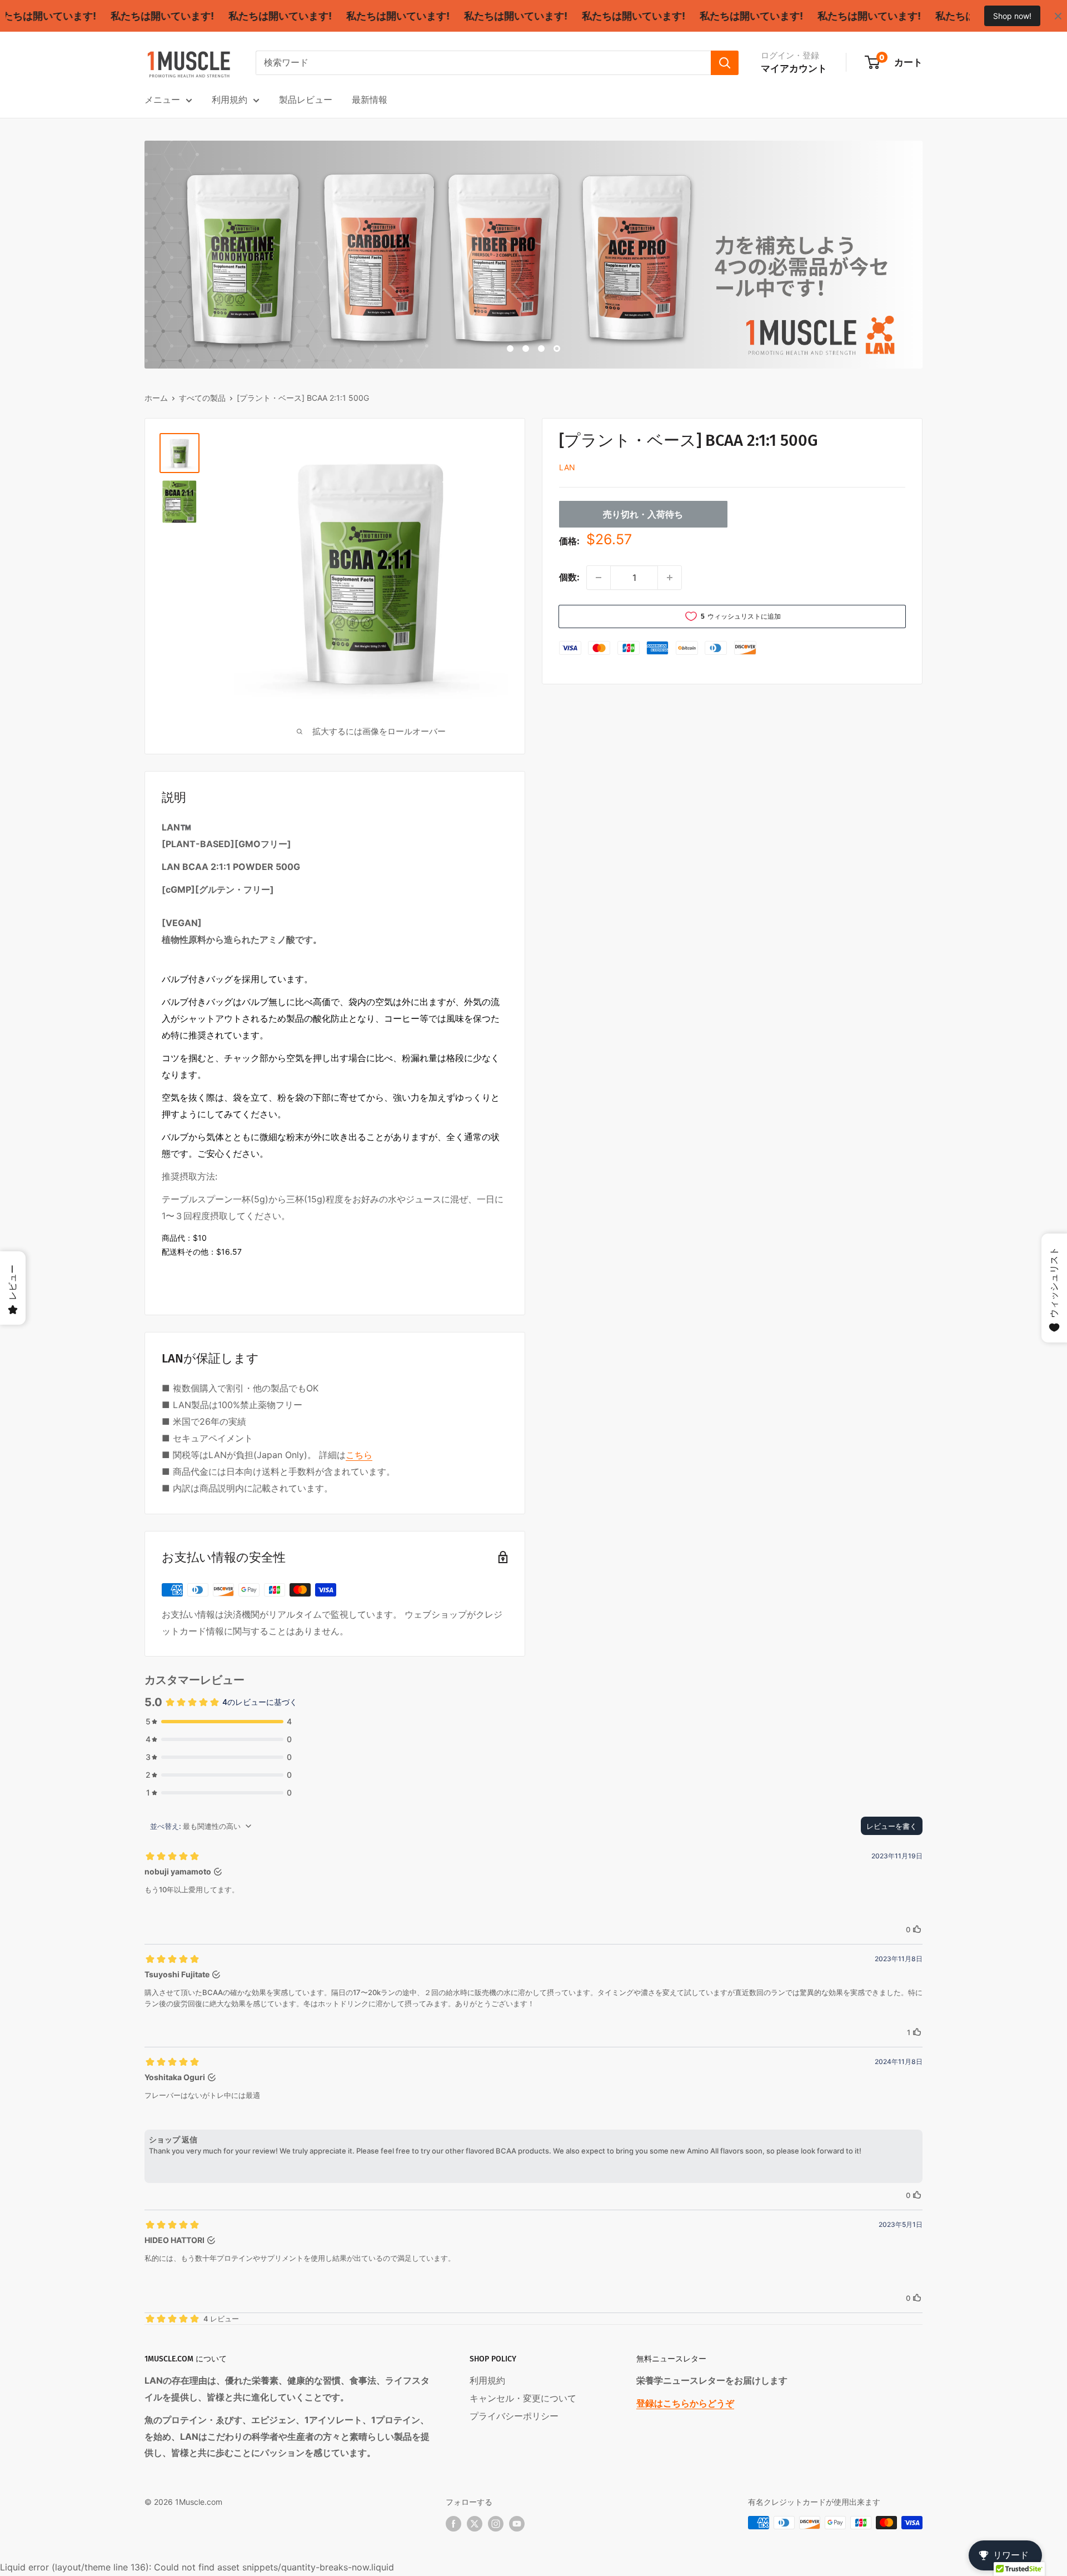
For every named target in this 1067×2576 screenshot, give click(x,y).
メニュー (162, 100)
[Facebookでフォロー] (453, 2524)
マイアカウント (794, 68)
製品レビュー (306, 100)
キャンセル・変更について (523, 2398)
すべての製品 (202, 398)
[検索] (725, 63)
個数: (569, 577)
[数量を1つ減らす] (599, 578)
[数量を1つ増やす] (670, 578)
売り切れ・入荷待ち (643, 514)
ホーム (156, 398)
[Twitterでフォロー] (475, 2524)
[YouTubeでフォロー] (517, 2524)
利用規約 (230, 100)
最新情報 (370, 100)
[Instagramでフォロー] (496, 2524)
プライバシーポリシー (514, 2416)
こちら (359, 1455)
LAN (567, 467)
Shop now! (1012, 16)
